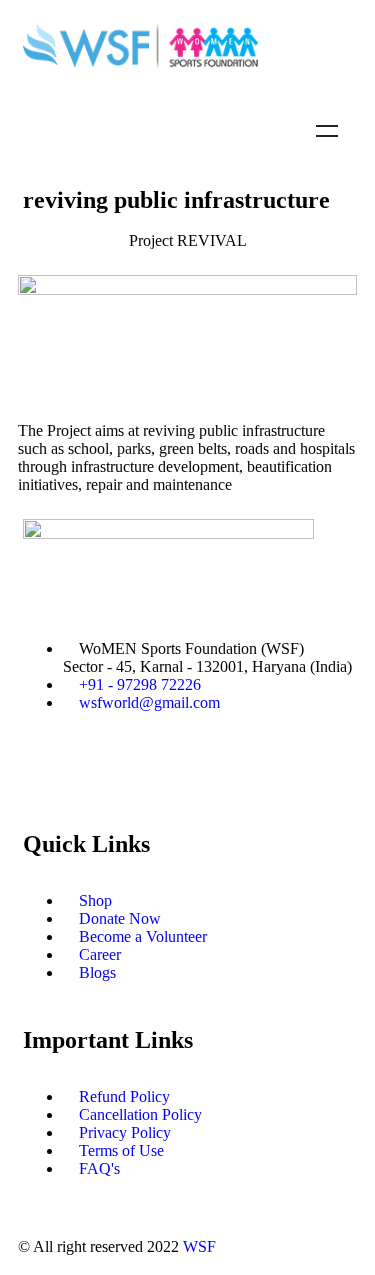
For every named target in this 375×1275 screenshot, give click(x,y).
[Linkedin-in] (264, 773)
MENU (327, 131)
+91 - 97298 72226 (140, 684)
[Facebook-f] (48, 773)
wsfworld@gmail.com (149, 702)
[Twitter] (102, 773)
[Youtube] (156, 773)
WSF (199, 1246)
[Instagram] (210, 773)
